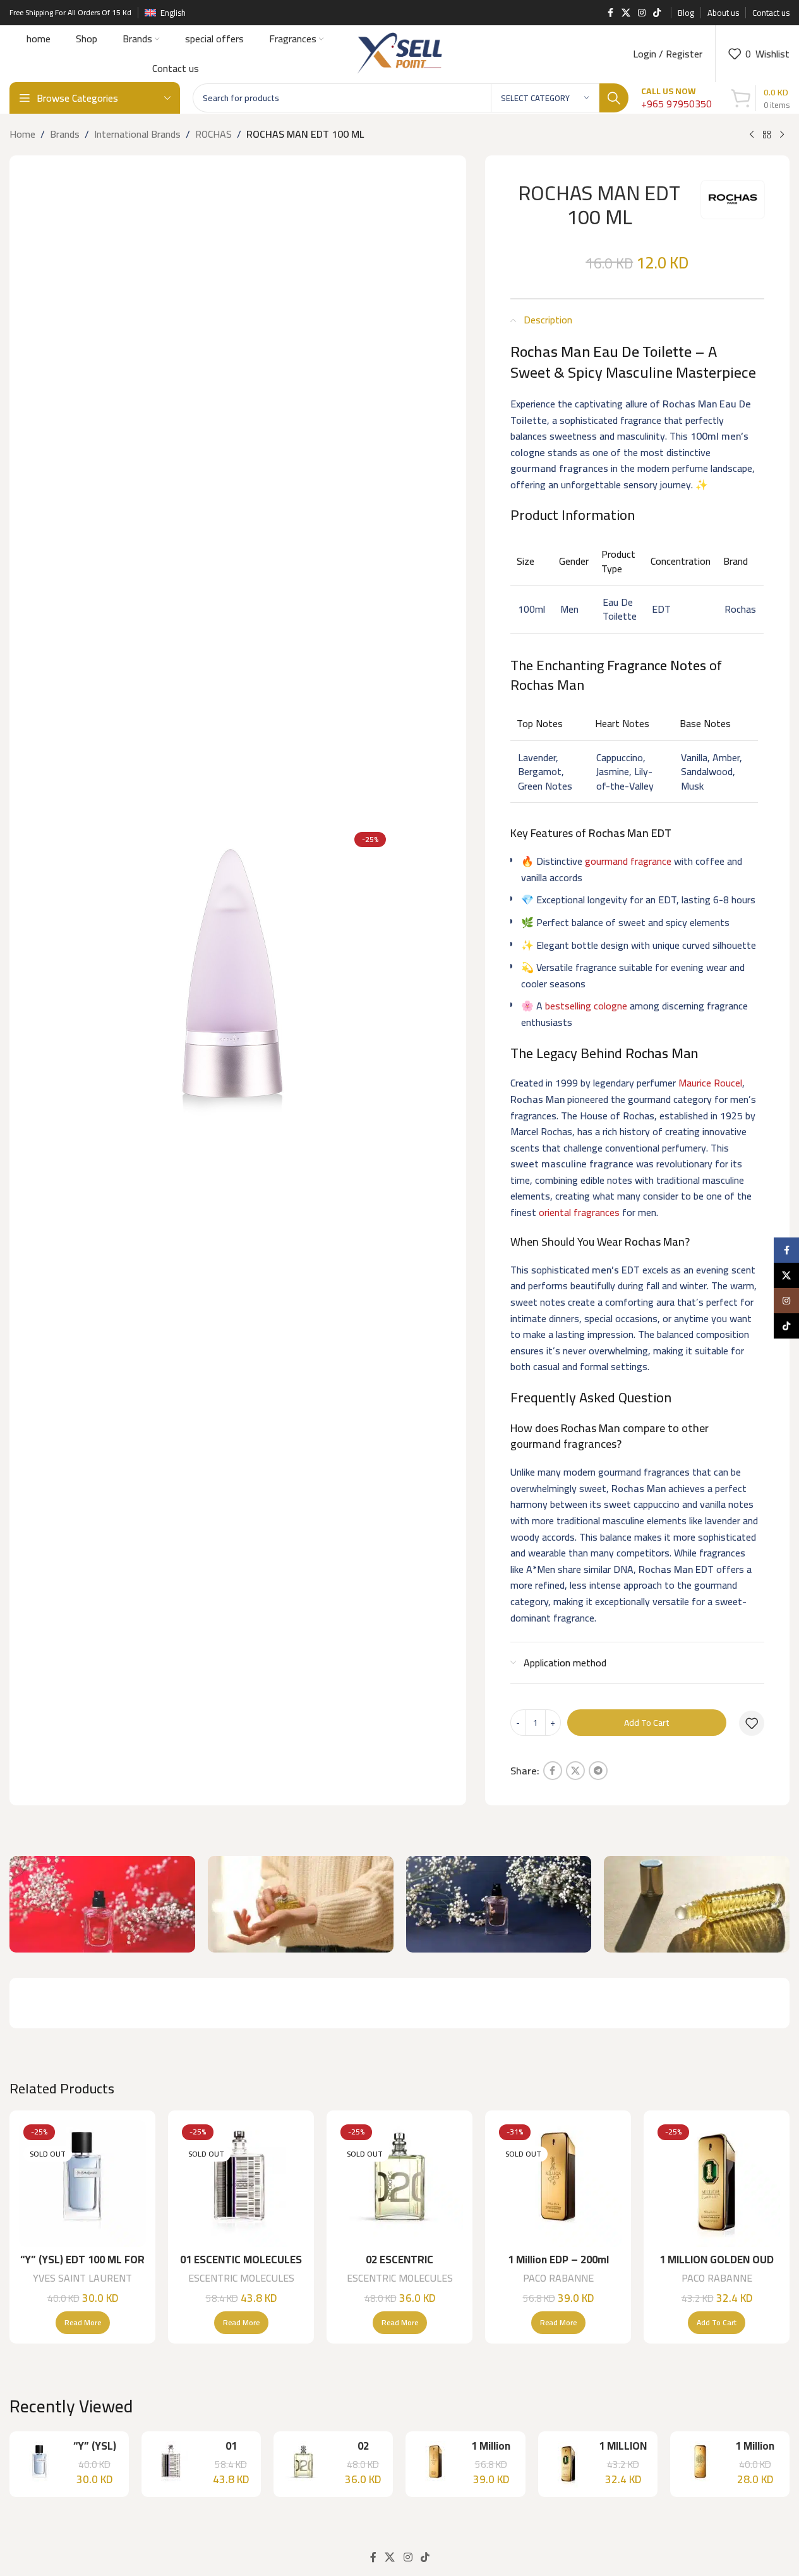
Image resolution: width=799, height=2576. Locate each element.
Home (22, 135)
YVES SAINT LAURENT (82, 2278)
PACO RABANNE (558, 2278)
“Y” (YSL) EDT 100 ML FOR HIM (82, 2267)
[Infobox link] (676, 98)
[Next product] (782, 135)
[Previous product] (752, 135)
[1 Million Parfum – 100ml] (700, 2464)
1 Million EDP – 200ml (558, 2260)
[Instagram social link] (642, 13)
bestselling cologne (586, 1006)
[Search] (614, 98)
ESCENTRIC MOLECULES (241, 2278)
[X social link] (626, 13)
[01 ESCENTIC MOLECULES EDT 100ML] (241, 2183)
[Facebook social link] (610, 13)
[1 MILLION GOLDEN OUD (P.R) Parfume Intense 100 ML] (717, 2183)
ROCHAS (213, 135)
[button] (717, 2323)
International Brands (137, 135)
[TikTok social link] (657, 13)
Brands (65, 135)
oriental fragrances (579, 1212)
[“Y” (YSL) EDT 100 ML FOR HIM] (82, 2183)
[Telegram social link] (598, 1771)
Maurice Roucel (710, 1083)
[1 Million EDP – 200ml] (558, 2183)
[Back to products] (767, 135)
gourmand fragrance (628, 861)
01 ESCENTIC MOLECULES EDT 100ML (241, 2267)
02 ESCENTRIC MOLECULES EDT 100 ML (400, 2267)
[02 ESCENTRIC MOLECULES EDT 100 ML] (399, 2183)
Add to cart (647, 1723)
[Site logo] (399, 52)
